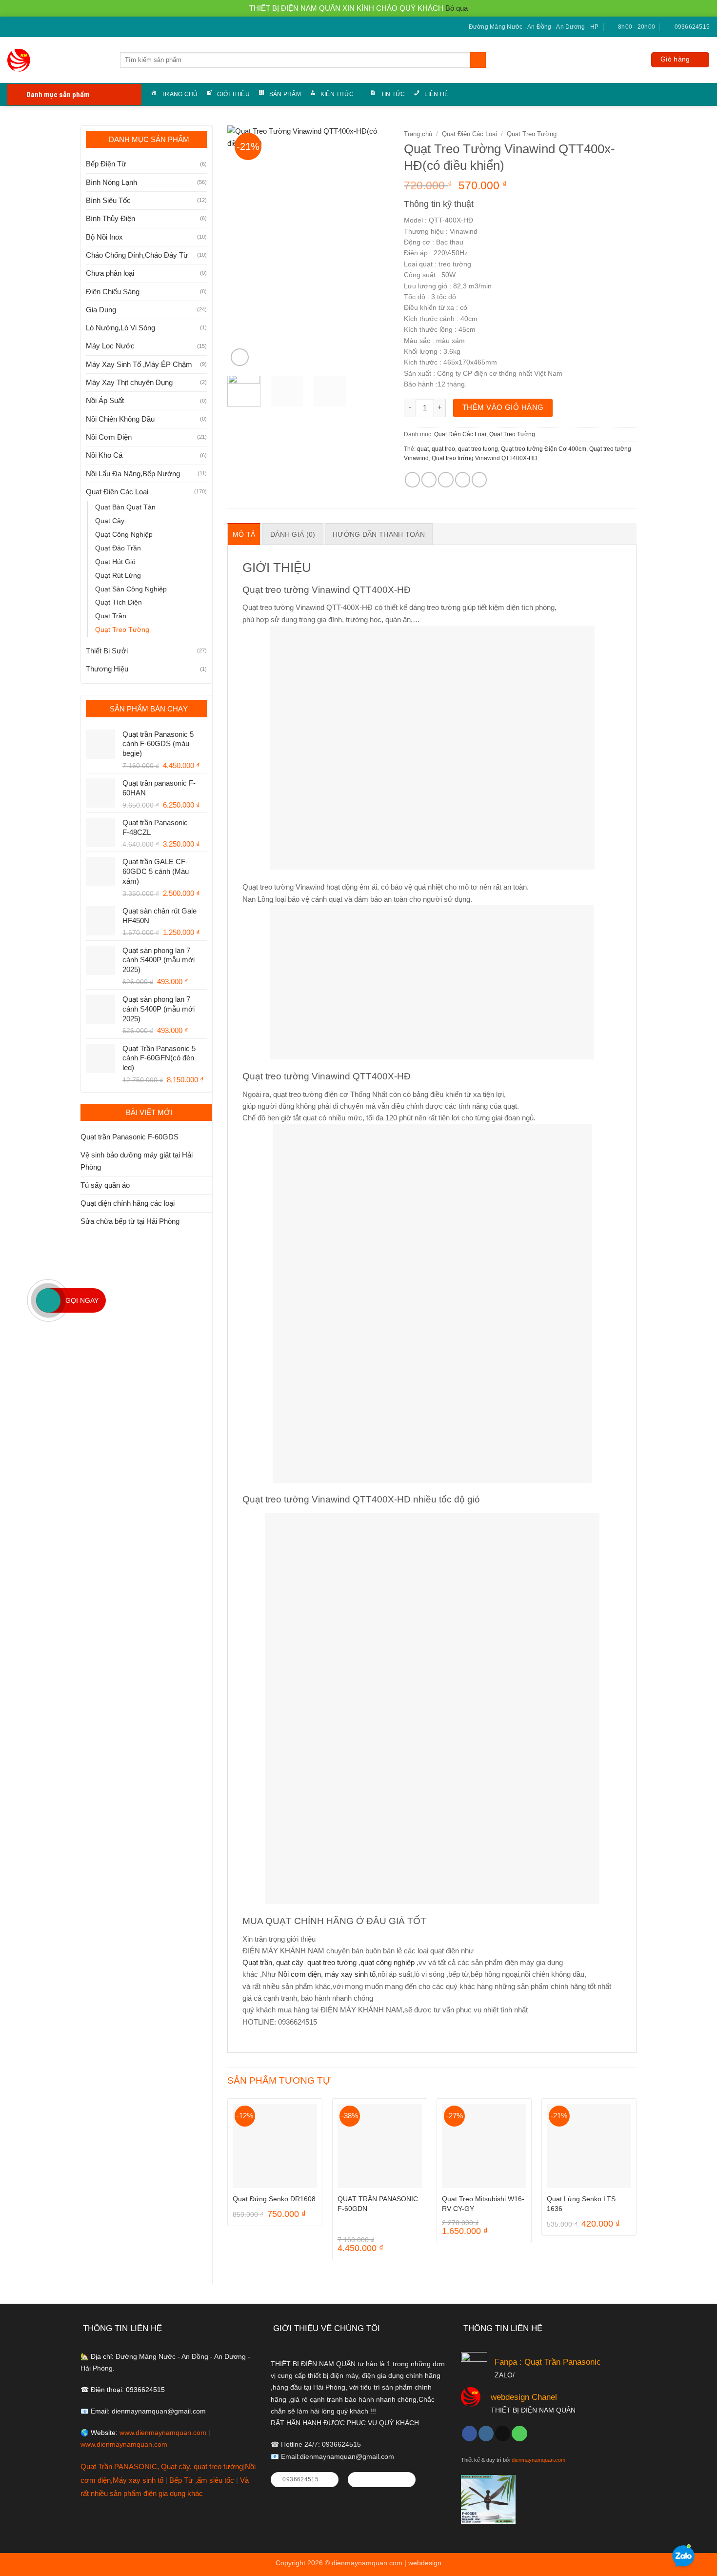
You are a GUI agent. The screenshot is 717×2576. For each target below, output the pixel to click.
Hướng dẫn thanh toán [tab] (379, 534)
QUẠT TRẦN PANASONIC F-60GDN (378, 2204)
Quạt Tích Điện (119, 602)
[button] (680, 60)
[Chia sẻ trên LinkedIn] (479, 479)
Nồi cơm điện (299, 1974)
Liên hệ (436, 94)
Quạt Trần (111, 616)
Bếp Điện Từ (106, 164)
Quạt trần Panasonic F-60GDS (129, 1137)
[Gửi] (478, 60)
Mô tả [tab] (244, 534)
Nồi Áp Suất (105, 400)
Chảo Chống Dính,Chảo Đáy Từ (137, 255)
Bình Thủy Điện (110, 218)
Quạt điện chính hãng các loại (128, 1203)
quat (423, 449)
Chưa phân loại (110, 273)
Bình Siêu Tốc (108, 200)
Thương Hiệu (107, 669)
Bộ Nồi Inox (104, 237)
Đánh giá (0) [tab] (293, 534)
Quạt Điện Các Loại (117, 492)
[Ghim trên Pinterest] (463, 479)
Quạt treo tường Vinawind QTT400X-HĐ (485, 458)
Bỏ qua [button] (457, 8)
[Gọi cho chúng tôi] (30, 27)
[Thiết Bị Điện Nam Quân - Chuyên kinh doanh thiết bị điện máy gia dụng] (20, 60)
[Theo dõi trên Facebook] (11, 27)
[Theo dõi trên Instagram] (486, 2434)
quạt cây (290, 1962)
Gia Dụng (101, 310)
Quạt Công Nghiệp (124, 535)
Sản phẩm (285, 94)
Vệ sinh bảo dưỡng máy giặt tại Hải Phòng (137, 1161)
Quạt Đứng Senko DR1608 (274, 2199)
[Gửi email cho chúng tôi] (21, 27)
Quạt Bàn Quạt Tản (125, 507)
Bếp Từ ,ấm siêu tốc (203, 2480)
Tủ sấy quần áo (105, 1185)
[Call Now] (48, 1300)
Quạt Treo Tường (122, 630)
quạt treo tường (332, 1962)
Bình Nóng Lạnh (111, 182)
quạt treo (443, 449)
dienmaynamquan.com (538, 2460)
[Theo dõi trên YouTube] (38, 27)
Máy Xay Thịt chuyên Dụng (129, 382)
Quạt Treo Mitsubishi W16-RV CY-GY (483, 2204)
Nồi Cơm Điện (109, 437)
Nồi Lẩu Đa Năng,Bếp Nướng (133, 474)
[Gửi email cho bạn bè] (446, 479)
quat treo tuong (478, 449)
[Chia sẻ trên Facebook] (412, 479)
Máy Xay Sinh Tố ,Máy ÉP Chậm (139, 364)
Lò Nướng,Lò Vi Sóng (120, 328)
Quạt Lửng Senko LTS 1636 (581, 2204)
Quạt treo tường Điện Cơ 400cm (544, 449)
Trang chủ (179, 94)
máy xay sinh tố (350, 1974)
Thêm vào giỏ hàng (503, 407)
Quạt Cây (110, 521)
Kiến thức (337, 94)
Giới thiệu (233, 94)
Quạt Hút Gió (115, 562)
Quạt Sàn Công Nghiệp (131, 589)
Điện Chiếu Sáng (113, 292)
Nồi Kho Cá (104, 455)
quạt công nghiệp (388, 1962)
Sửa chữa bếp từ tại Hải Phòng (130, 1221)
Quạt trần (257, 1962)
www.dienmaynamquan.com (163, 2433)
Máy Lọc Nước (110, 346)
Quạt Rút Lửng (118, 576)
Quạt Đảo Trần (118, 548)
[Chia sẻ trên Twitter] (429, 479)
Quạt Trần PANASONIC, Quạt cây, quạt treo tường (162, 2466)
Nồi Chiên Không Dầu (120, 419)
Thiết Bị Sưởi (107, 651)
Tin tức (393, 94)
